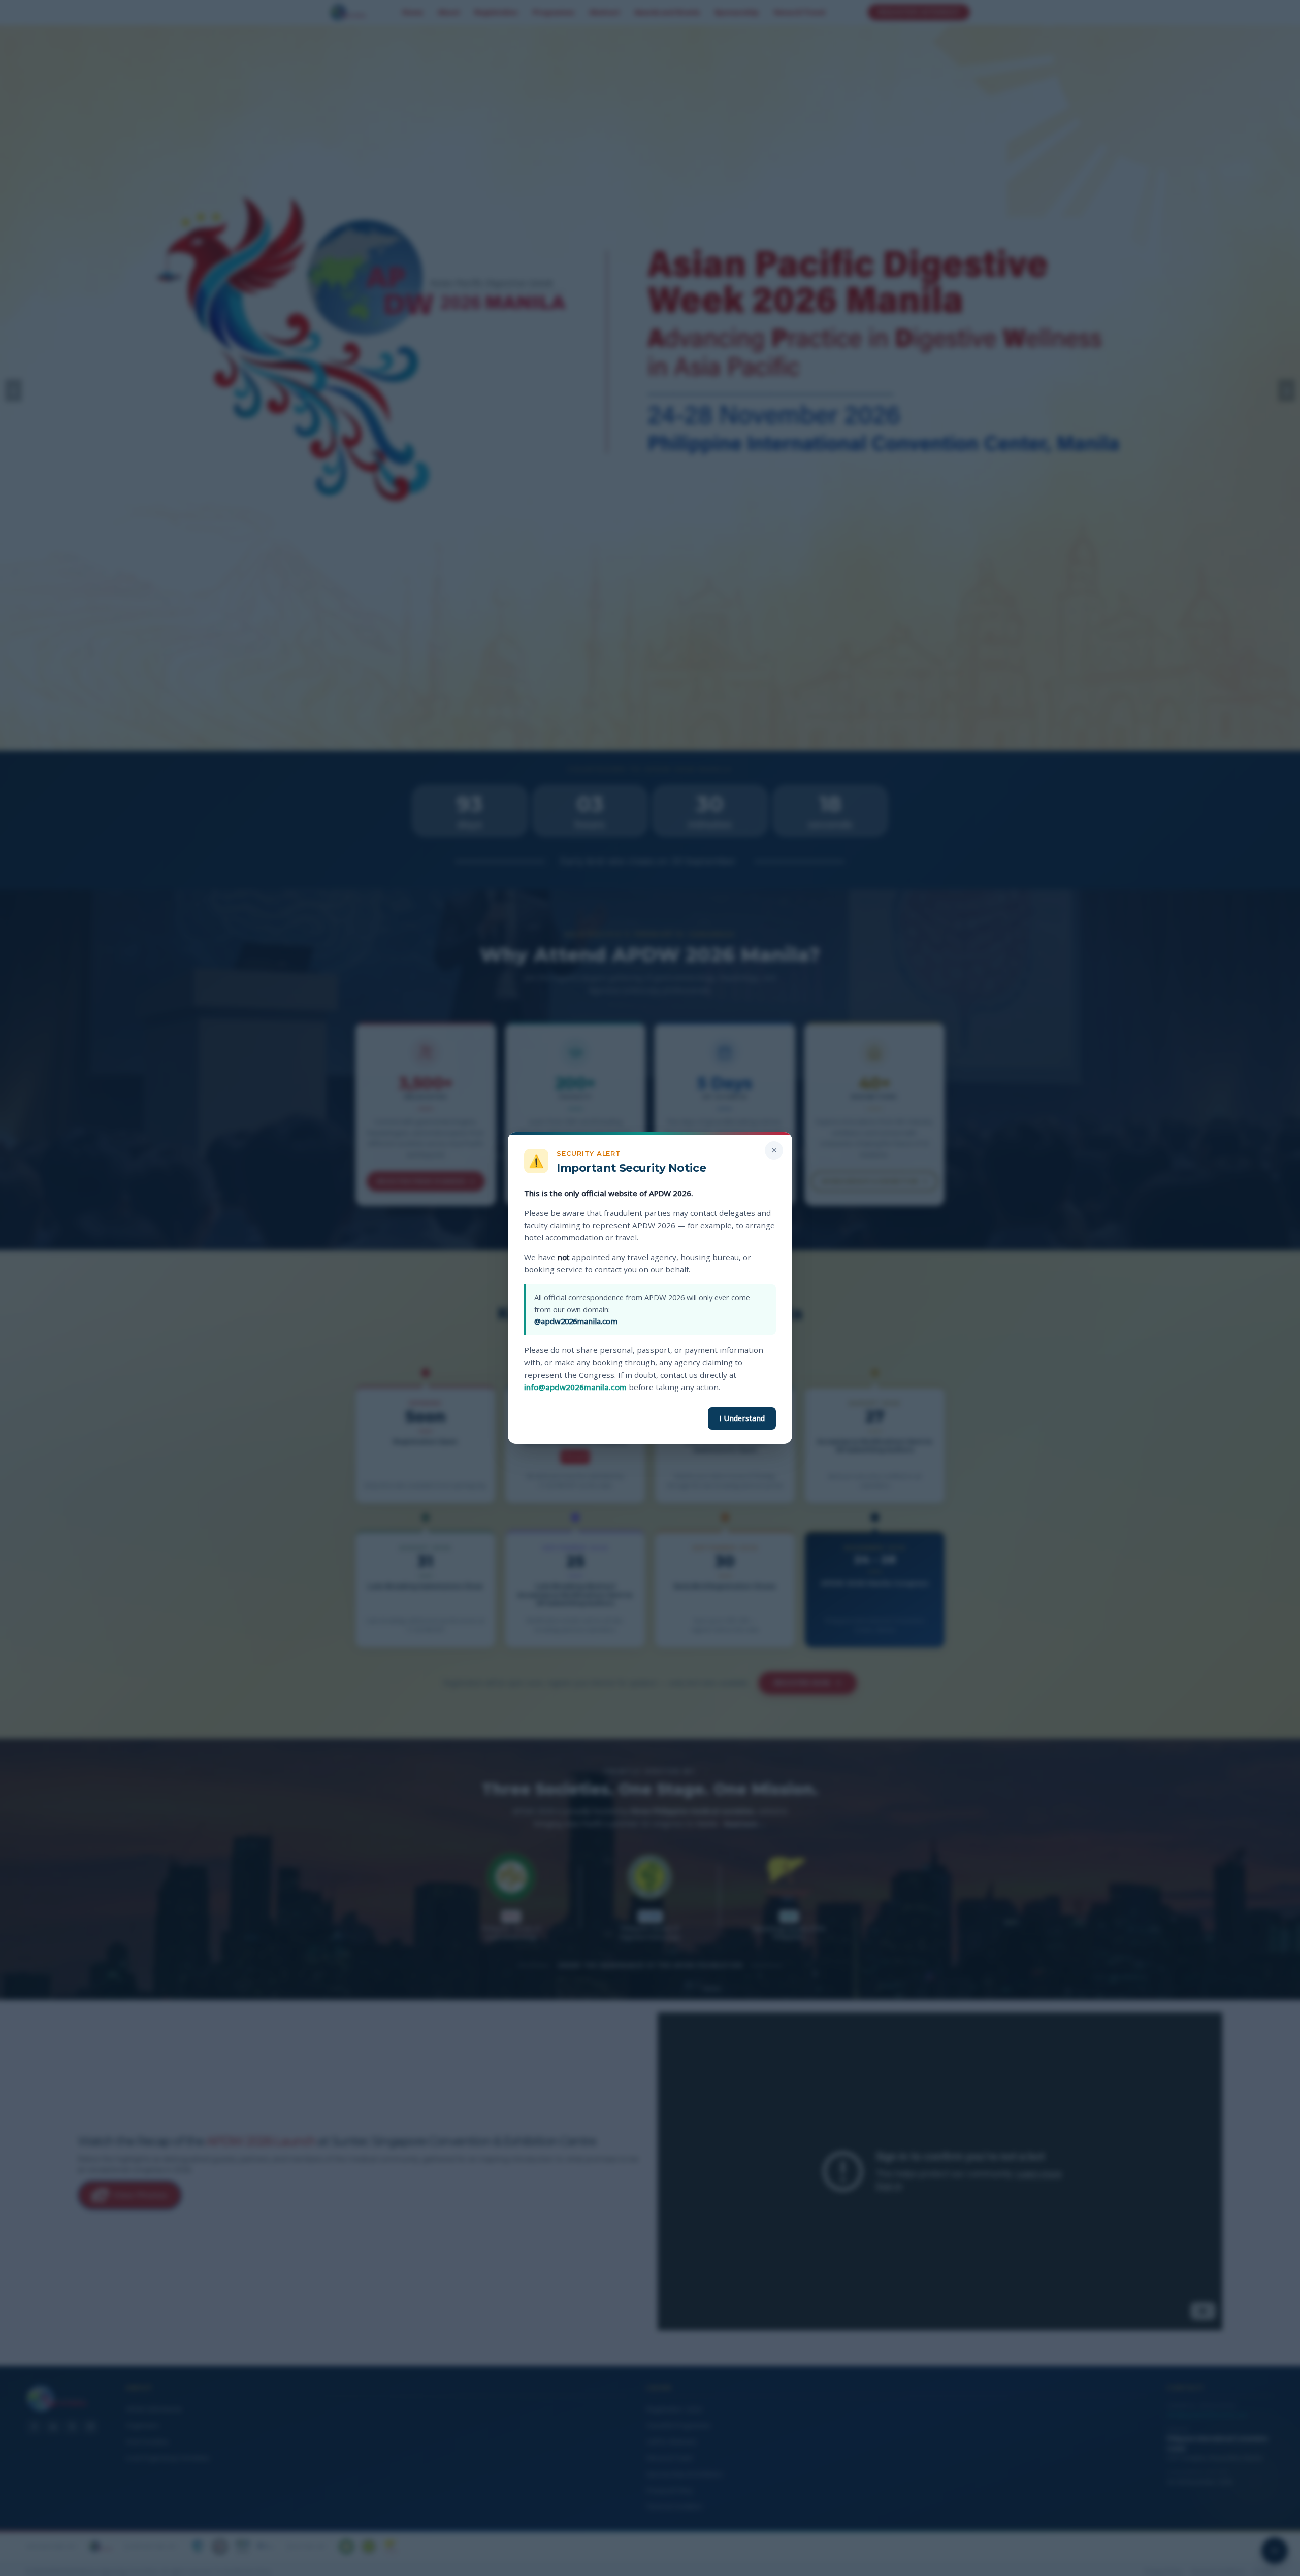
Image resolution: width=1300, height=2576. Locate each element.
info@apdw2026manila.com (575, 1387)
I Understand (742, 1418)
